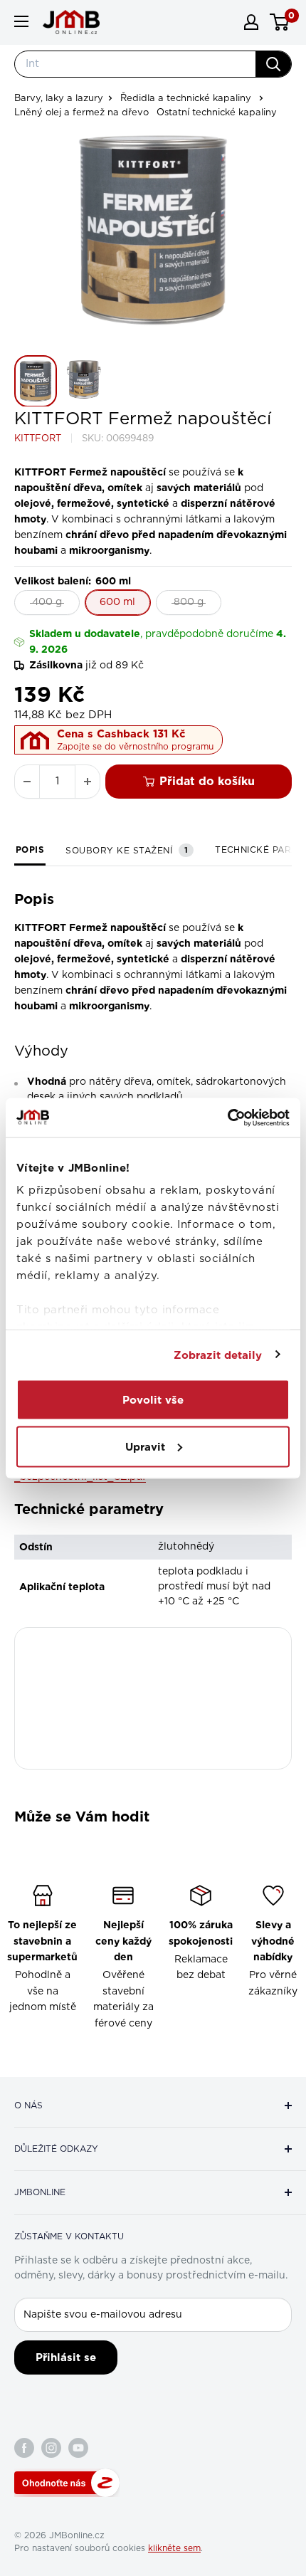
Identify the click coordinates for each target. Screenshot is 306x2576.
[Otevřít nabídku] (21, 21)
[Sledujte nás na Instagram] (51, 2448)
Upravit (145, 1446)
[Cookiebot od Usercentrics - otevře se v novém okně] (227, 1118)
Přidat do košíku (207, 781)
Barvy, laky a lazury (59, 99)
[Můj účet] (251, 22)
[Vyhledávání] (273, 64)
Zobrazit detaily (218, 1355)
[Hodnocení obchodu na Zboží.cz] (67, 2483)
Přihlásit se (66, 2357)
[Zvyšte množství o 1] (88, 782)
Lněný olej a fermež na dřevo (81, 113)
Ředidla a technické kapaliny (186, 99)
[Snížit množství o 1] (27, 782)
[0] (280, 22)
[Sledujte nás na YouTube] (78, 2448)
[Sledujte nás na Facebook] (24, 2448)
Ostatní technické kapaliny (217, 113)
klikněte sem (174, 2548)
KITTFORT (38, 439)
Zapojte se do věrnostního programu (135, 747)
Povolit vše (153, 1400)
